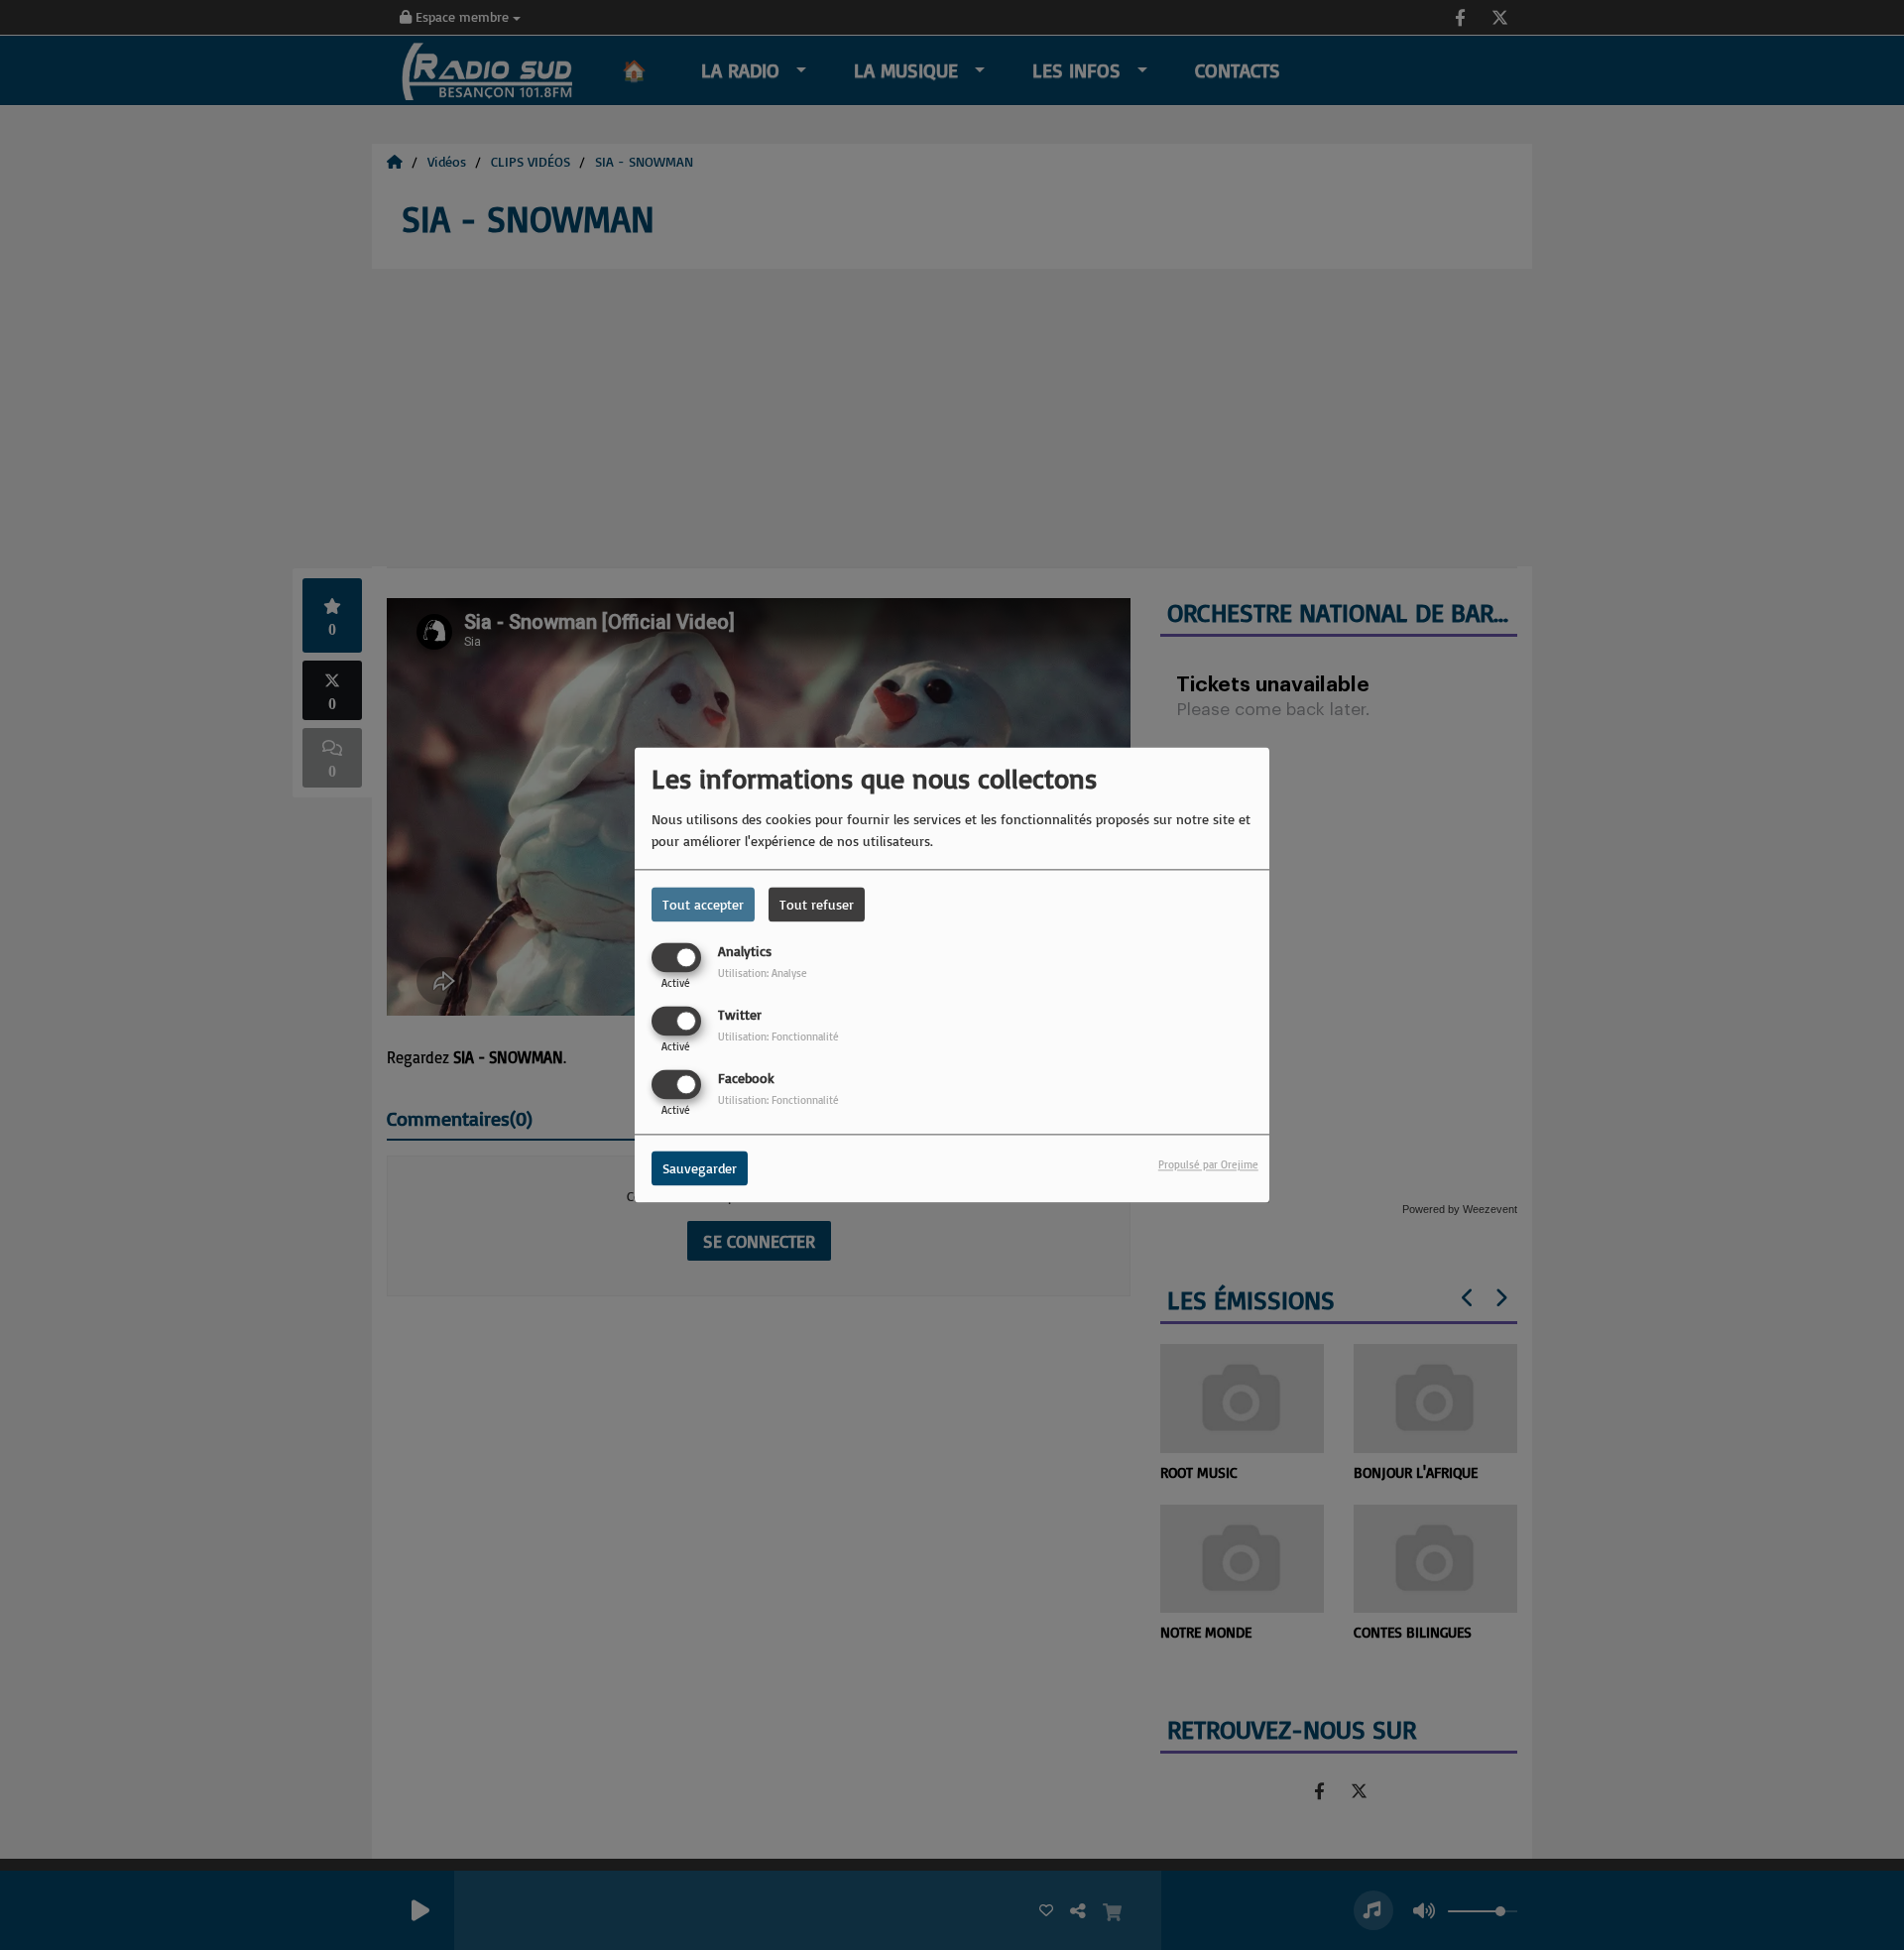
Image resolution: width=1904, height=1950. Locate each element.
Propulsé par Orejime (1208, 1165)
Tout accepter (703, 904)
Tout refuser (817, 904)
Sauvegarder (700, 1169)
